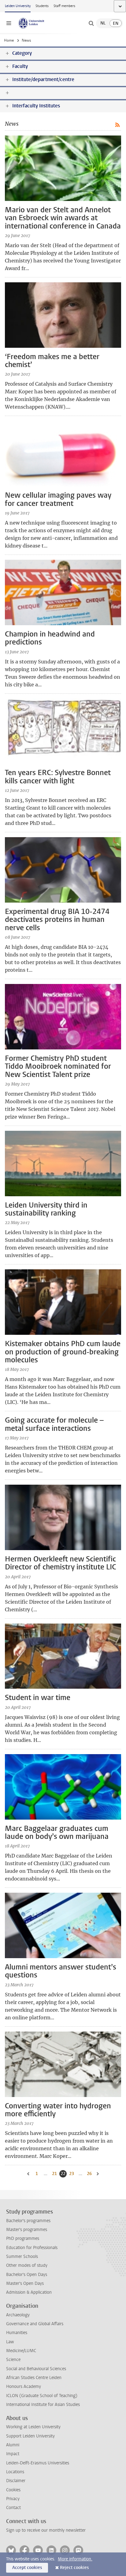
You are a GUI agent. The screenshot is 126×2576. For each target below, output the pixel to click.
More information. (75, 2559)
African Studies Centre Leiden (34, 2378)
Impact (13, 2454)
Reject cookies (74, 2568)
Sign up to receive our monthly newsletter (46, 2530)
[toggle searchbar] (91, 23)
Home (9, 40)
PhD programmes (23, 2238)
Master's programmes (27, 2230)
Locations (15, 2472)
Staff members (64, 6)
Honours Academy (24, 2387)
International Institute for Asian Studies (43, 2405)
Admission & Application (29, 2292)
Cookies (13, 2490)
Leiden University (18, 6)
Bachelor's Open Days (27, 2275)
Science (13, 2360)
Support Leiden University (30, 2436)
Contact (13, 2508)
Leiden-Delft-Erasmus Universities (38, 2463)
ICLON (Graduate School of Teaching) (42, 2396)
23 (72, 2174)
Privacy (13, 2499)
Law (10, 2342)
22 (64, 2174)
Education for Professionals (32, 2248)
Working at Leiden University (33, 2427)
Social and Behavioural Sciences (36, 2369)
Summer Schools (22, 2257)
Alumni (13, 2445)
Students (42, 6)
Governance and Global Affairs (35, 2324)
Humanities (17, 2333)
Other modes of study (27, 2265)
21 (55, 2174)
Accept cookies (27, 2568)
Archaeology (18, 2315)
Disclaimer (16, 2481)
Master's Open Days (25, 2283)
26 (90, 2174)
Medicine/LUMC (21, 2351)
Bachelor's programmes (28, 2221)
